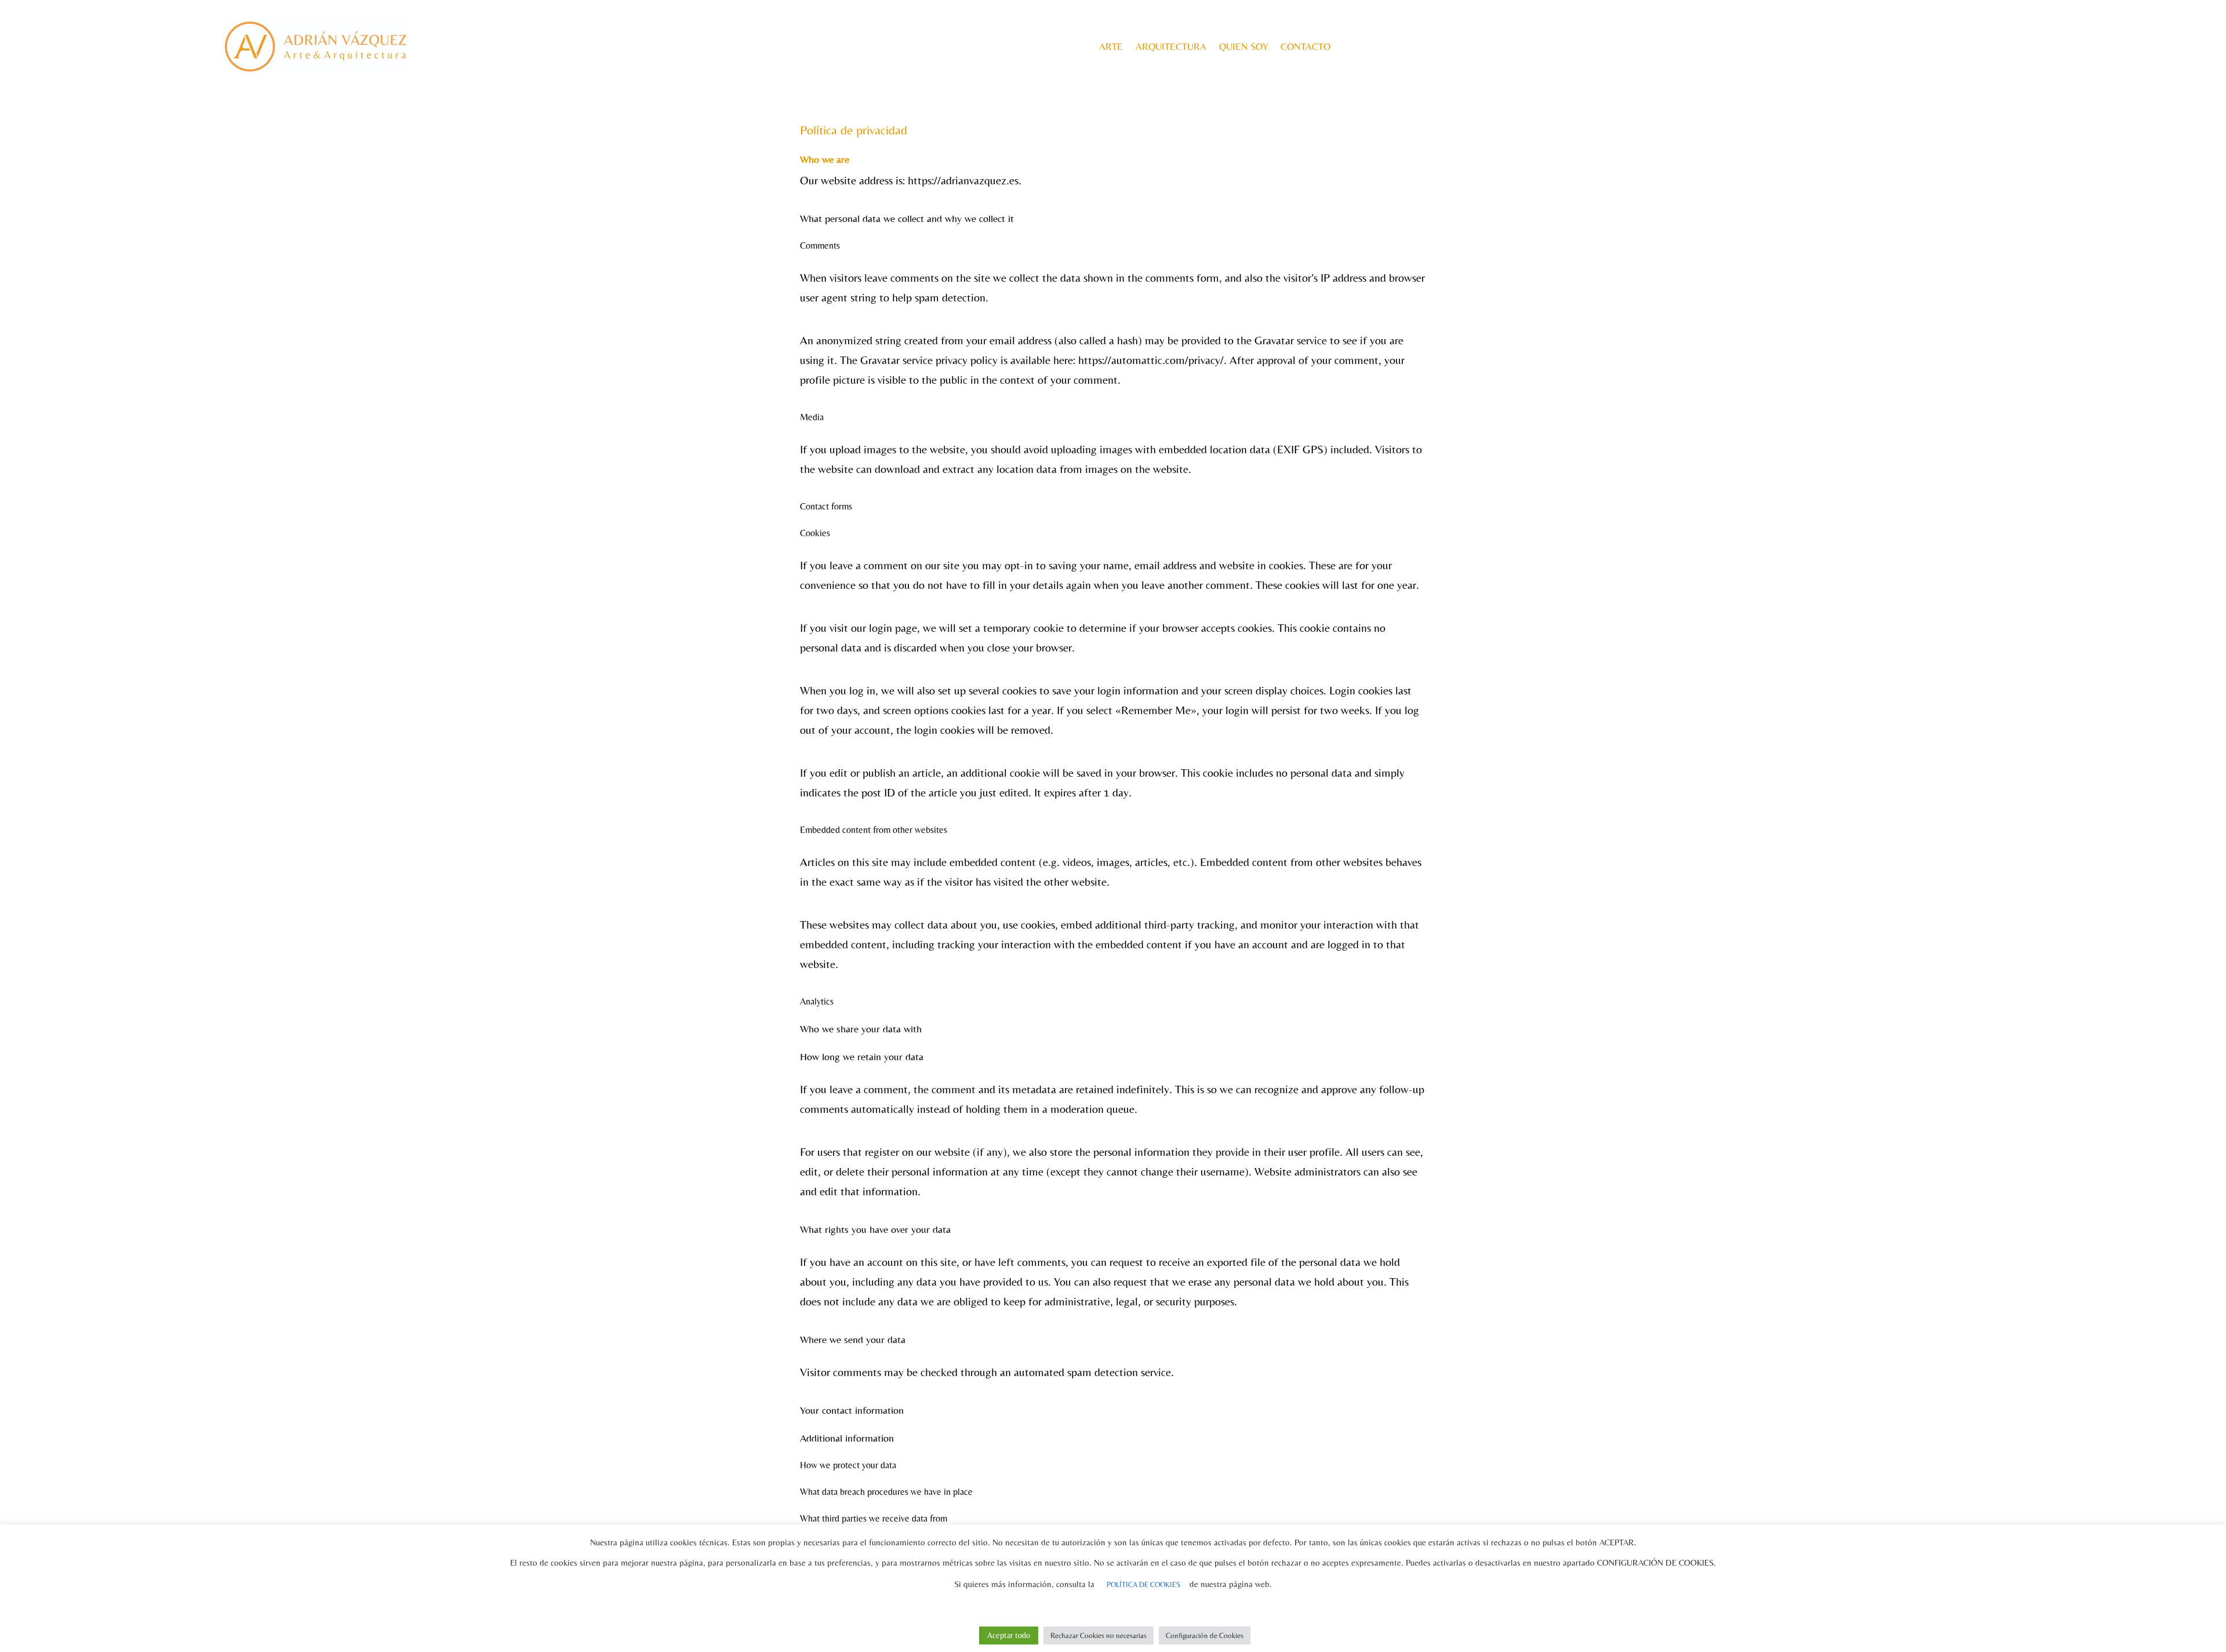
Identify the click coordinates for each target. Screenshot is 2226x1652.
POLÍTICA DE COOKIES (1143, 1584)
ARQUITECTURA (1171, 46)
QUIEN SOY (1243, 46)
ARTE (1111, 46)
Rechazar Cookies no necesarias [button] (1099, 1635)
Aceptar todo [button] (1009, 1635)
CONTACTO (1305, 46)
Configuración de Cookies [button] (1205, 1635)
